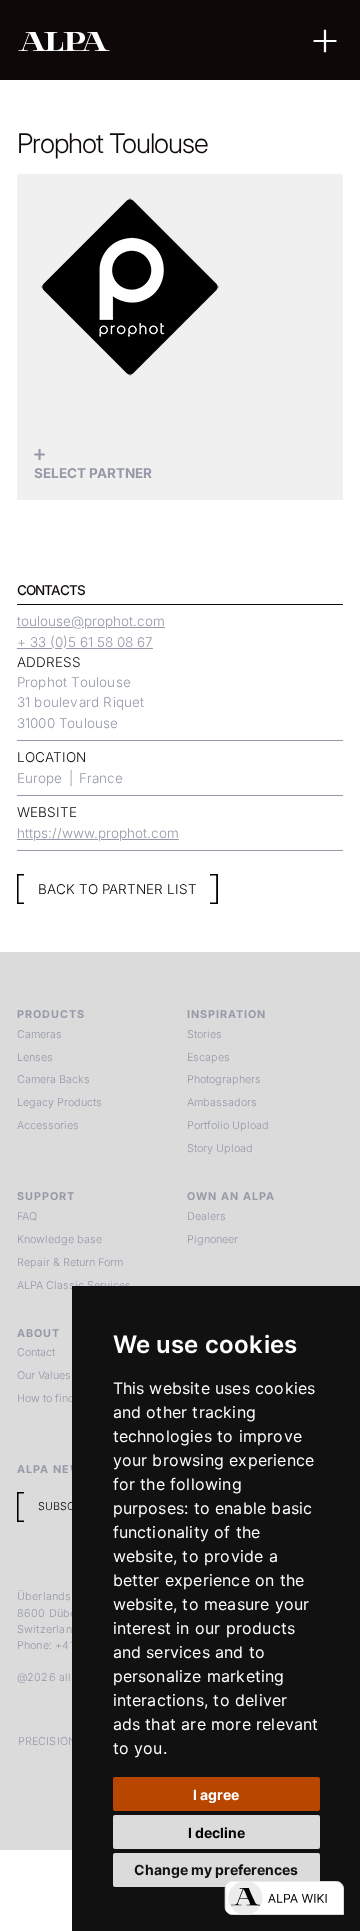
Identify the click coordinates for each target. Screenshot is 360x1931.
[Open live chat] (284, 1898)
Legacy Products (59, 1102)
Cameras (39, 1034)
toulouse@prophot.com (91, 621)
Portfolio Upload (228, 1125)
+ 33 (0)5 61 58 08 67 (85, 642)
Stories (204, 1034)
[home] (121, 41)
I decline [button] (216, 1832)
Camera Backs (53, 1079)
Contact (36, 1352)
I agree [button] (216, 1794)
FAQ (27, 1216)
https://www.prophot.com (98, 833)
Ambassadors (222, 1102)
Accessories (48, 1125)
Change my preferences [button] (216, 1869)
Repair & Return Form (70, 1262)
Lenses (35, 1057)
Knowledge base (59, 1239)
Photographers (224, 1079)
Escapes (208, 1057)
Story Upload (220, 1148)
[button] (325, 40)
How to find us (53, 1398)
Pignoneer (212, 1239)
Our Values (44, 1375)
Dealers (206, 1216)
